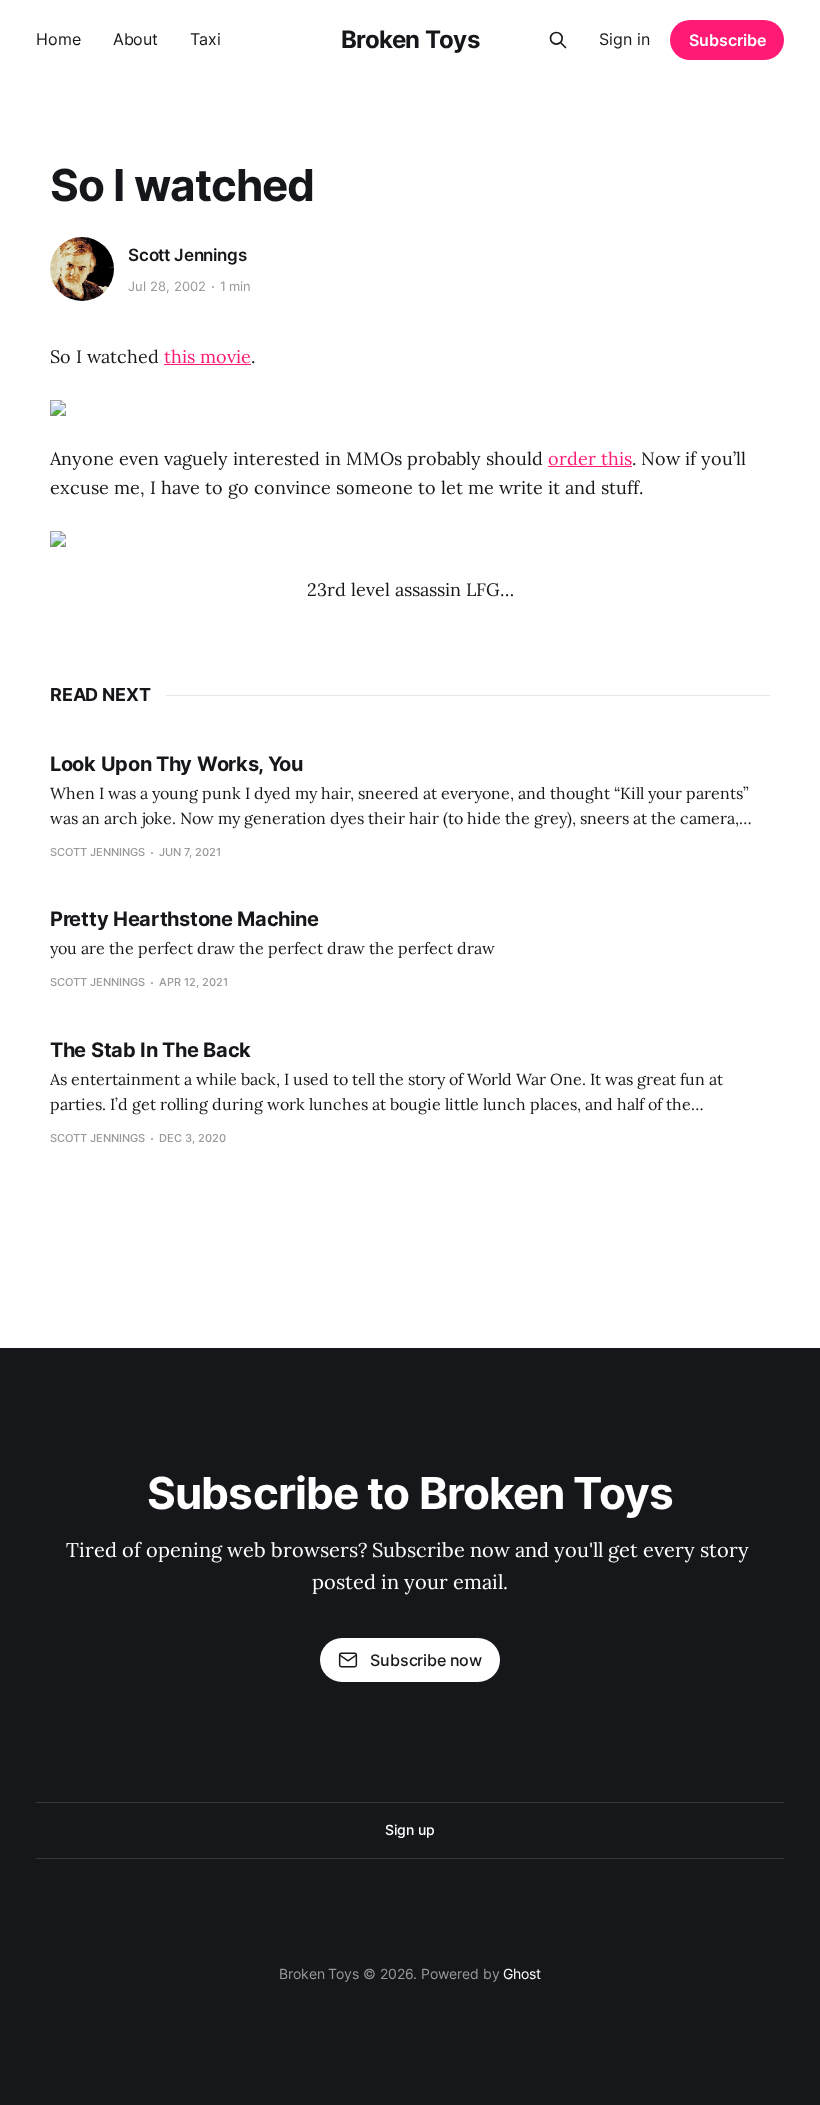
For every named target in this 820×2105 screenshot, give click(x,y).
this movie (207, 356)
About (136, 39)
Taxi (205, 39)
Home (58, 39)
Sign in (624, 39)
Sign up (409, 1829)
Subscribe (727, 40)
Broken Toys (410, 40)
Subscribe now (426, 1660)
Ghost (522, 1973)
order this (590, 458)
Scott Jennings (187, 255)
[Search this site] (558, 40)
